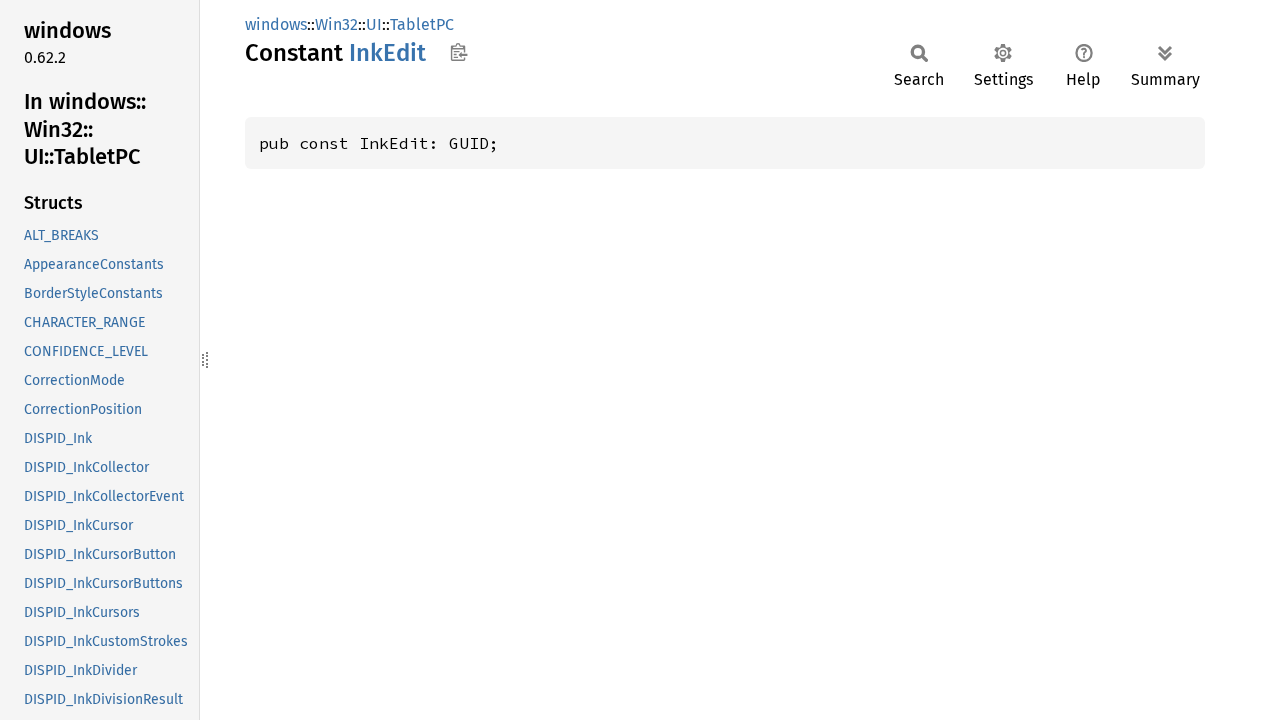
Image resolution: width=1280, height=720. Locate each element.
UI (374, 24)
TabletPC (422, 24)
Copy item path (458, 52)
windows (276, 24)
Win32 (336, 24)
